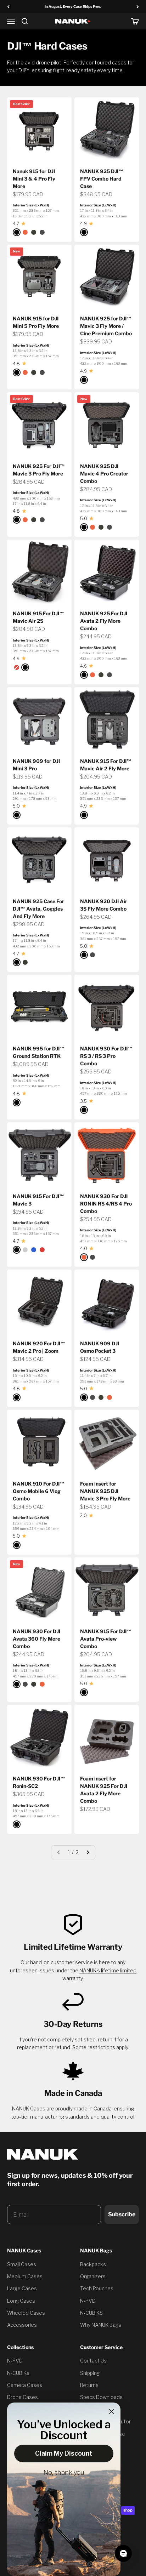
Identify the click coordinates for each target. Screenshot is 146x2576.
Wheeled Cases (26, 2313)
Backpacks (93, 2264)
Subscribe (122, 2214)
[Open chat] (123, 2553)
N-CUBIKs (18, 2373)
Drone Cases (23, 2397)
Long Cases (21, 2301)
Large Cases (22, 2288)
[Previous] (8, 7)
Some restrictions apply (100, 2047)
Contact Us (93, 2361)
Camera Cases (25, 2385)
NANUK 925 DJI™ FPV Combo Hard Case (102, 179)
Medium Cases (25, 2276)
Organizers (93, 2276)
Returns (89, 2385)
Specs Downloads (101, 2397)
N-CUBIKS (91, 2313)
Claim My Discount (64, 2453)
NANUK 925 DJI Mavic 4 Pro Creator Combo (104, 474)
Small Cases (22, 2264)
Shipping (90, 2373)
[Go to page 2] (88, 1852)
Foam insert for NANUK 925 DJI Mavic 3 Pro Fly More (105, 1491)
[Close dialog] (111, 2412)
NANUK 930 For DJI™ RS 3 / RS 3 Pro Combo (106, 1056)
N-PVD (88, 2301)
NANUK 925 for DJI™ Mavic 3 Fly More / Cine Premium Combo (106, 326)
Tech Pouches (97, 2288)
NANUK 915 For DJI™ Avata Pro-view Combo (106, 1639)
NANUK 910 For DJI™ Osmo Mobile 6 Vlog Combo (39, 1491)
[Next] (138, 7)
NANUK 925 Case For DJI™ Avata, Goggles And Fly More (38, 909)
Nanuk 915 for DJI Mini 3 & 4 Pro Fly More (34, 179)
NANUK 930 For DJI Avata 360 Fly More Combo (36, 1639)
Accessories (22, 2325)
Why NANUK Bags (101, 2325)
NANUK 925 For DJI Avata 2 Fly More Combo (104, 621)
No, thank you (64, 2473)
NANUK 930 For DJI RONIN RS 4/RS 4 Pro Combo (106, 1204)
